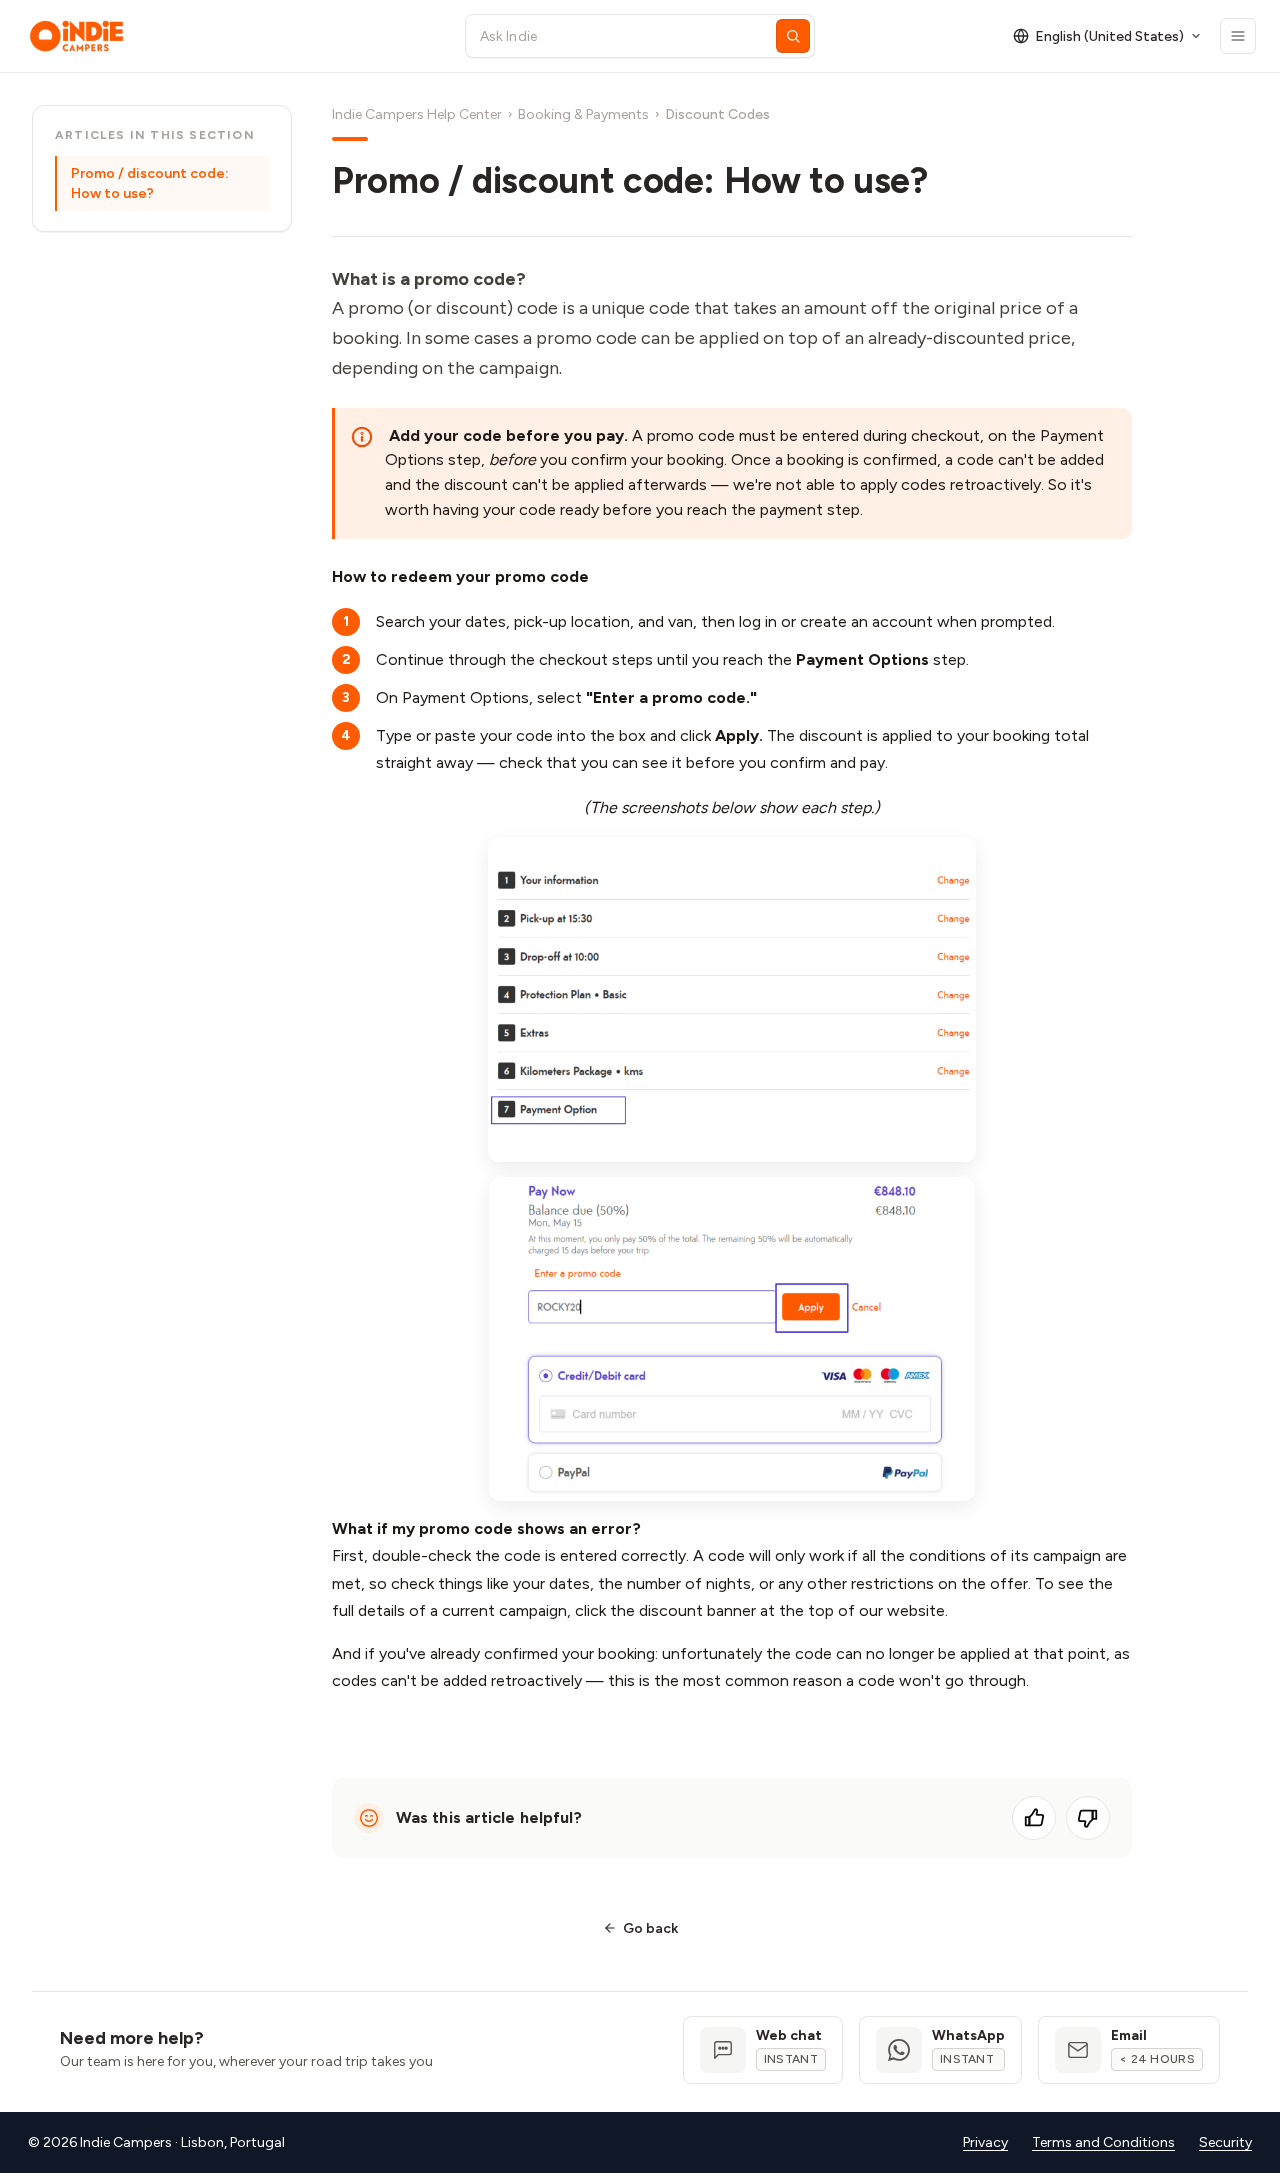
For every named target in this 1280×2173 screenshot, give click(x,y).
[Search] (793, 36)
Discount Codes (717, 114)
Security (1225, 2142)
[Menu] (1238, 36)
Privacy (985, 2142)
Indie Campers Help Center (417, 114)
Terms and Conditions (1103, 2142)
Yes (1034, 1818)
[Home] (228, 36)
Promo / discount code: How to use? (150, 183)
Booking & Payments (583, 114)
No (1088, 1818)
